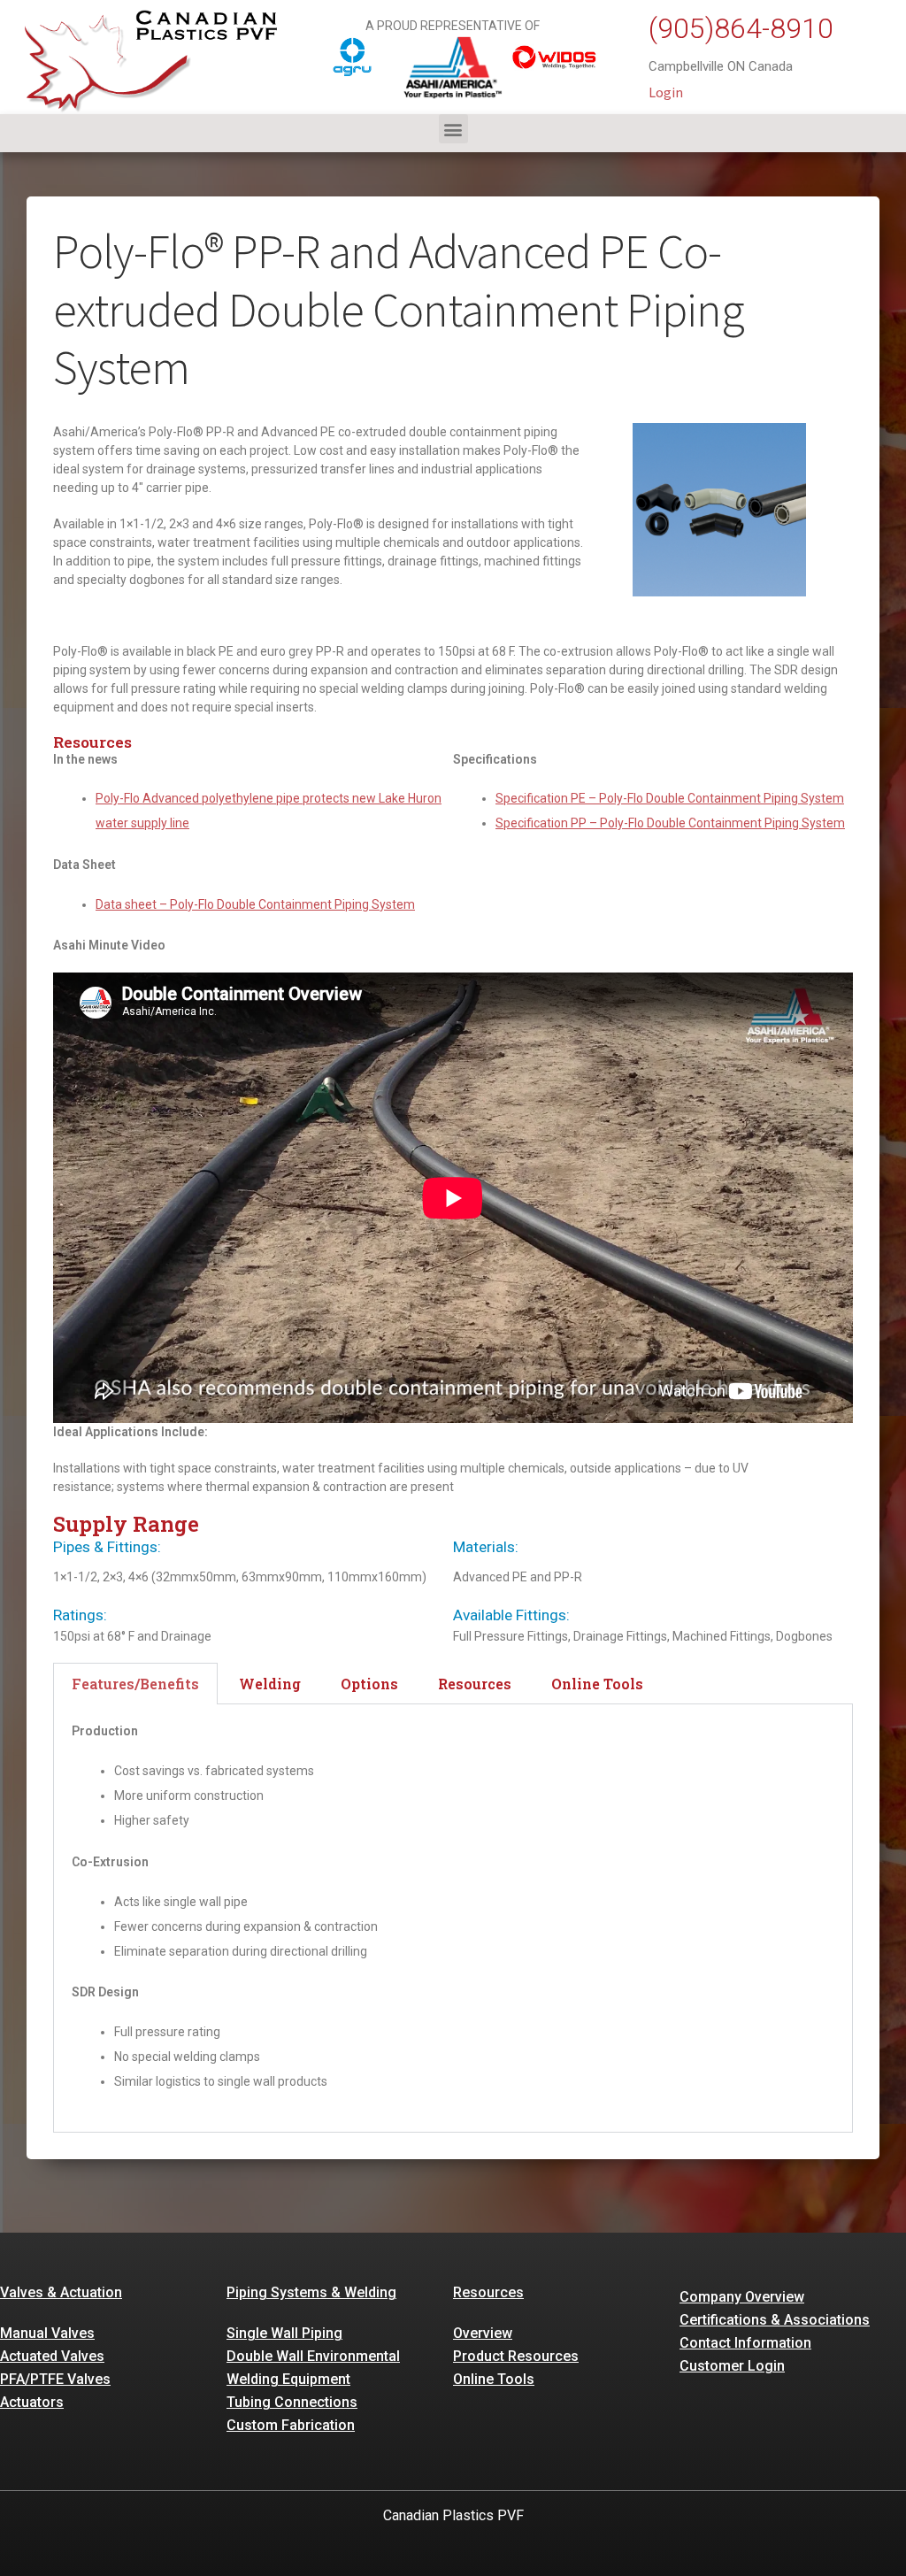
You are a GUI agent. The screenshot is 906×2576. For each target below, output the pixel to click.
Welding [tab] (270, 1684)
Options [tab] (369, 1684)
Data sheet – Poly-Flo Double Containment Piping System (255, 904)
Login (666, 92)
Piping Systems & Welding (311, 2292)
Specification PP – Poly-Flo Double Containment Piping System (670, 823)
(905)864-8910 (741, 28)
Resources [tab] (475, 1684)
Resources (488, 2292)
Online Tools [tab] (597, 1684)
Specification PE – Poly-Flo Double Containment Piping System (670, 798)
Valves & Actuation (61, 2292)
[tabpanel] (453, 1918)
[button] (453, 129)
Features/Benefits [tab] (135, 1684)
